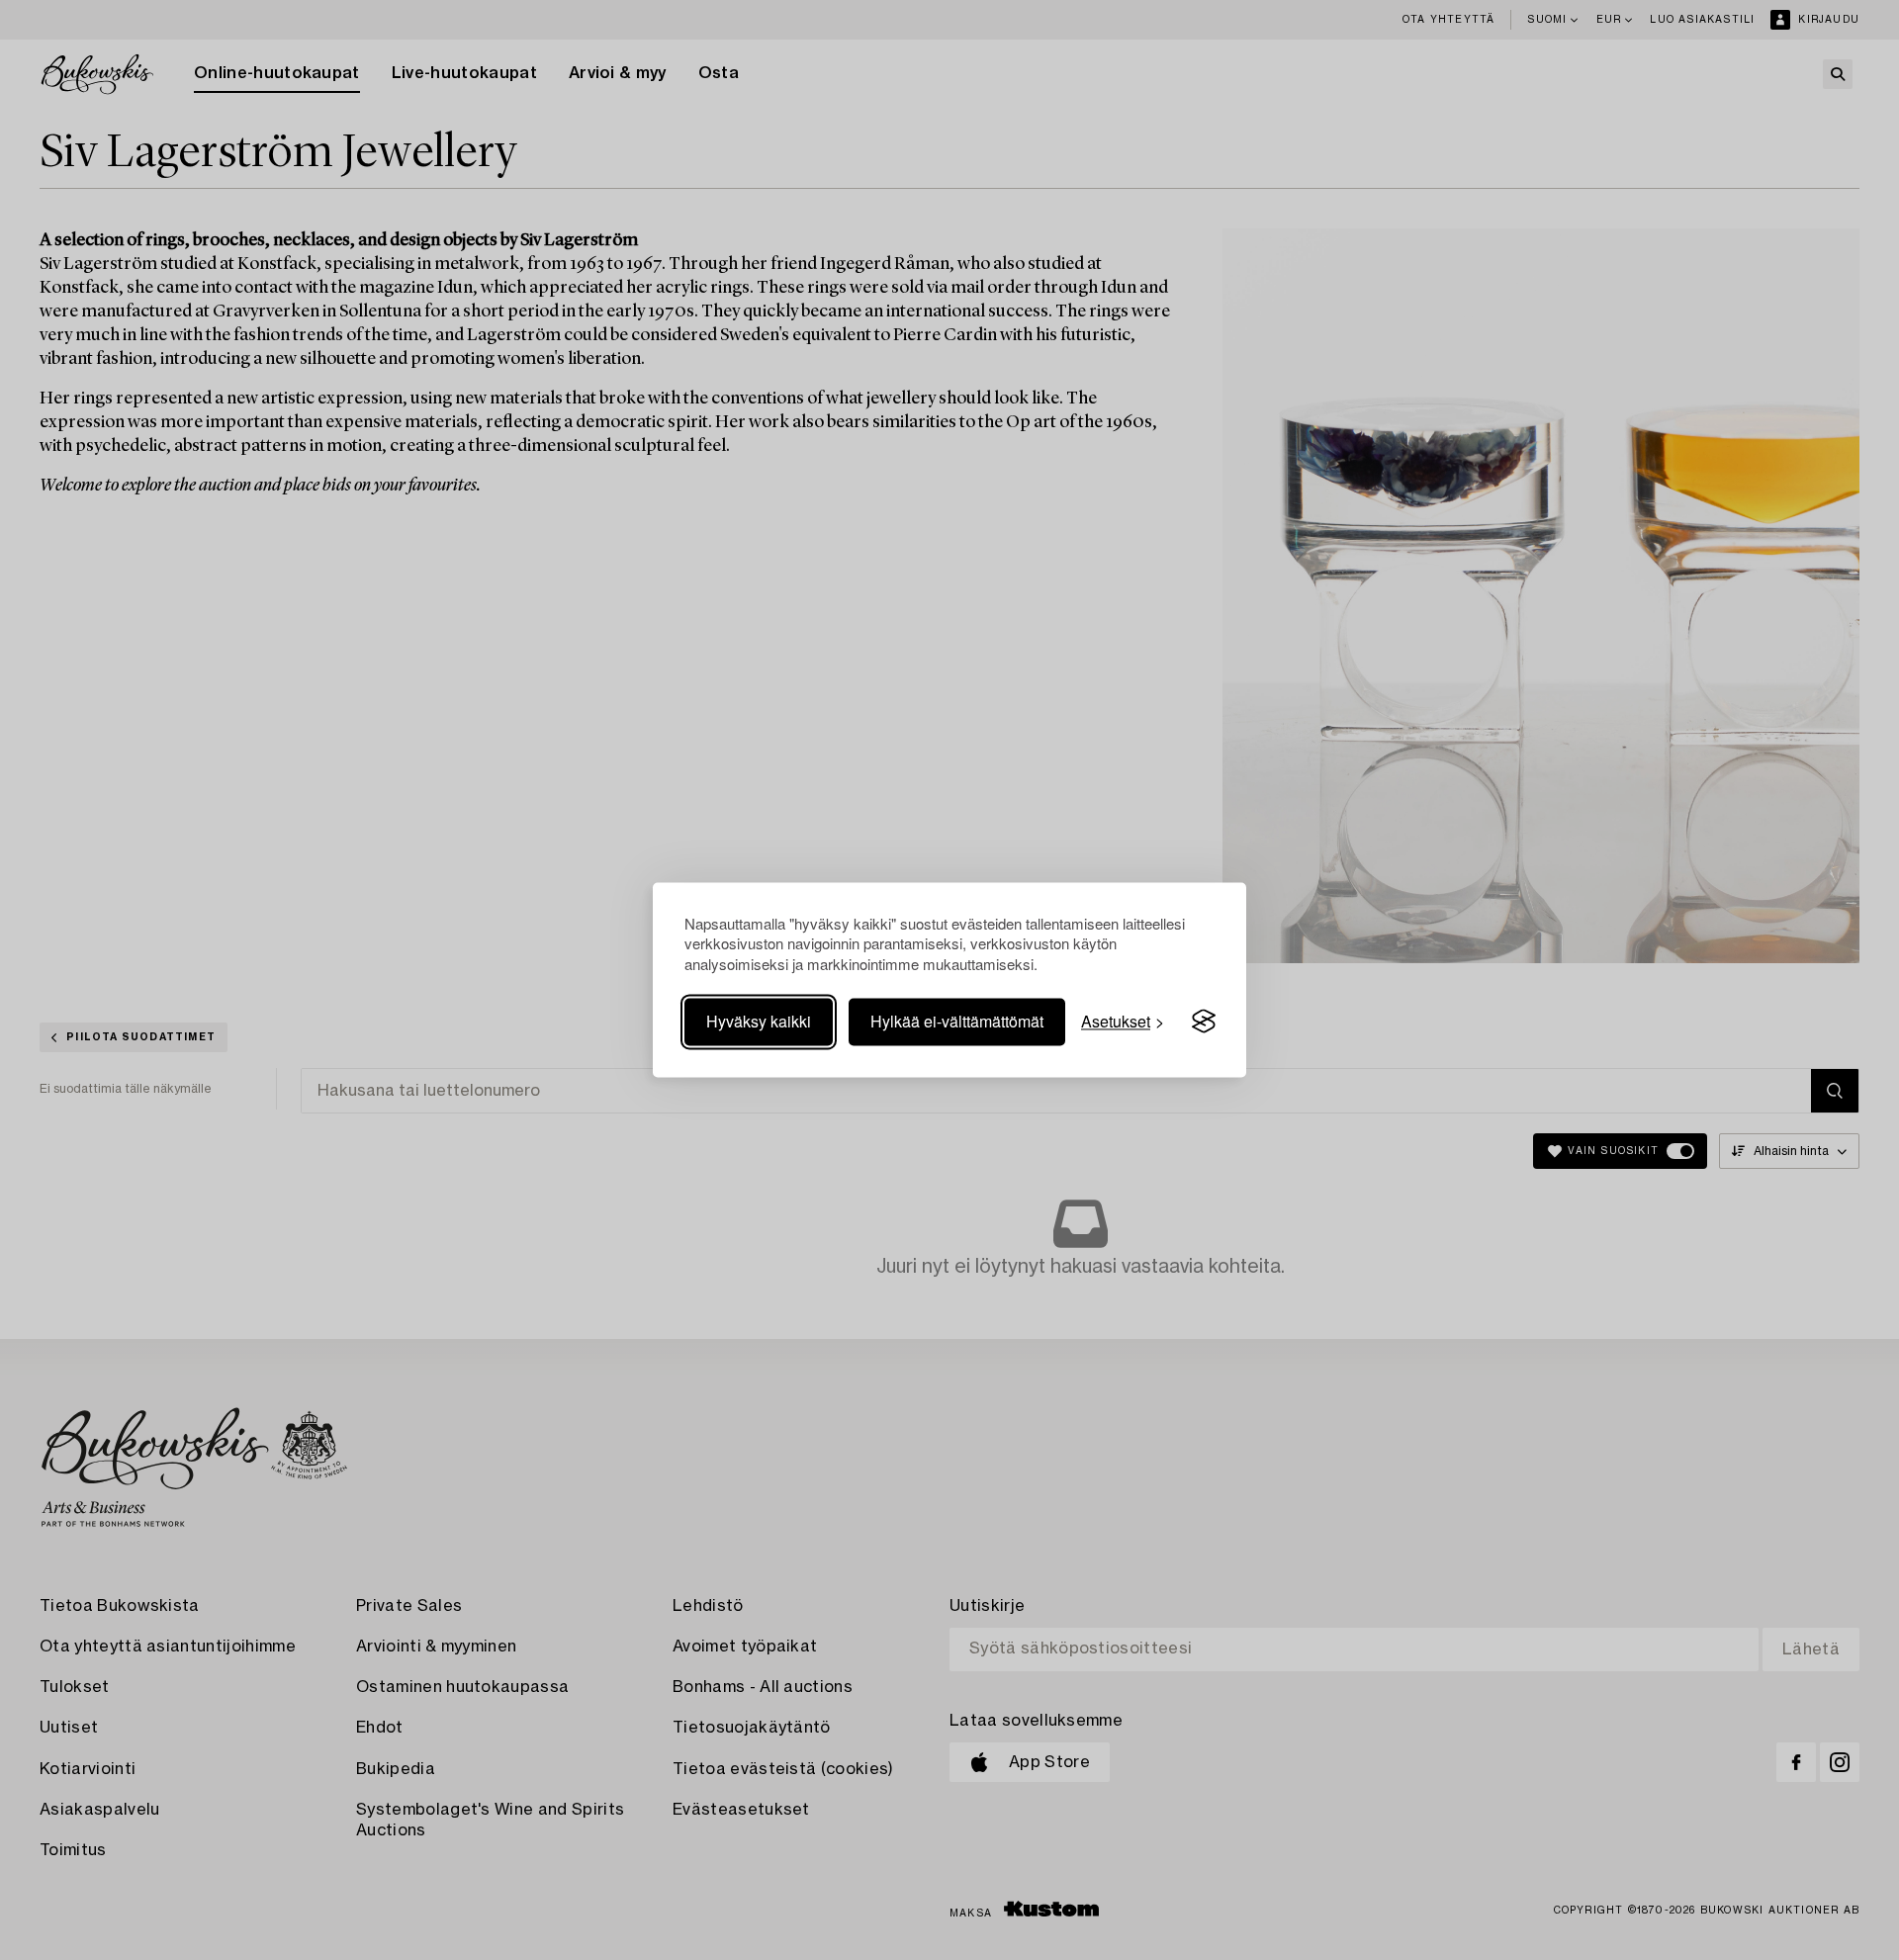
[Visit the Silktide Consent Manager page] (1204, 1022)
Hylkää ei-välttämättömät (957, 1021)
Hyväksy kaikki (759, 1021)
